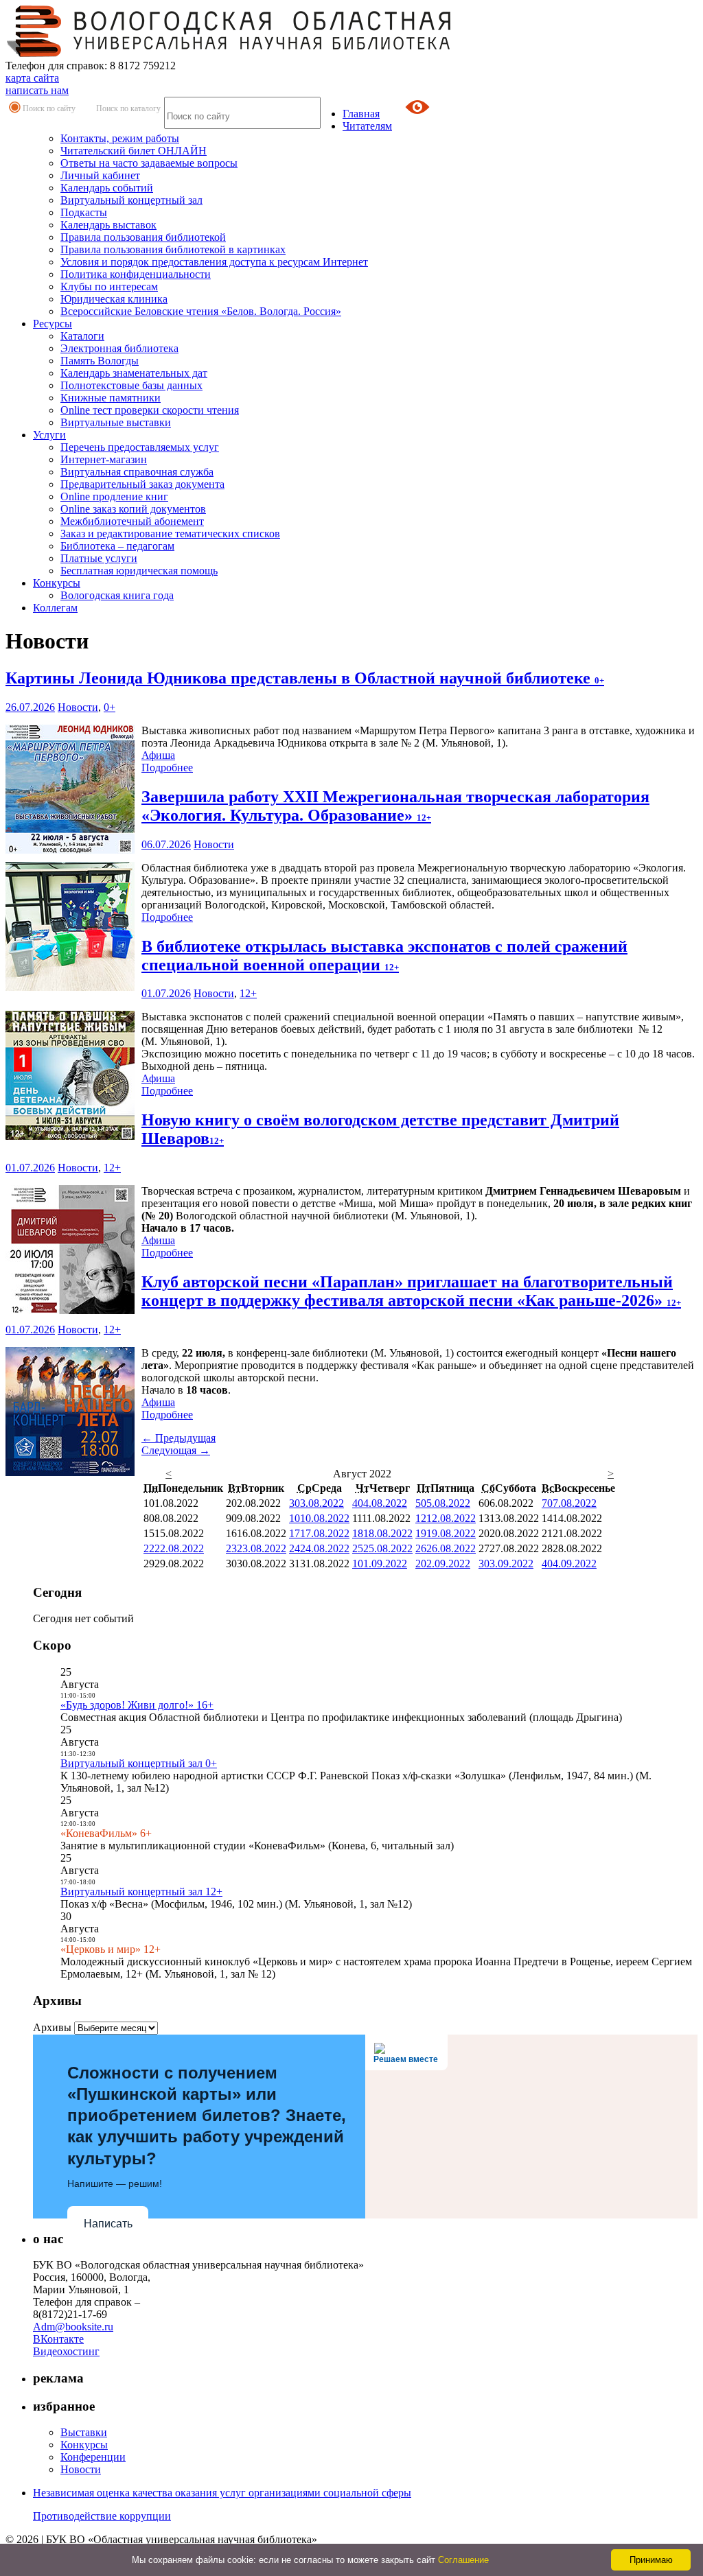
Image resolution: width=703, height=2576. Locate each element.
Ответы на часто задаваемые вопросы (149, 163)
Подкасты (84, 212)
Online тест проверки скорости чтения (150, 410)
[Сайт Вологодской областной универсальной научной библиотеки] (229, 53)
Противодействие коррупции (102, 2516)
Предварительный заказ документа (142, 484)
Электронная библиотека (119, 348)
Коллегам (55, 608)
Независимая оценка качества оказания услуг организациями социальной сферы (222, 2493)
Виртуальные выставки (116, 422)
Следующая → (176, 1450)
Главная (361, 114)
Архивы (52, 2027)
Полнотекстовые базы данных (131, 385)
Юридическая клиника (114, 299)
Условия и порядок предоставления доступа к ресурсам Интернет (214, 262)
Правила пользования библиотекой (143, 237)
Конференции (93, 2457)
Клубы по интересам (109, 286)
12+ (248, 993)
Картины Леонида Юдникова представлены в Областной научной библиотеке (305, 678)
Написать (108, 2224)
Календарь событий (107, 188)
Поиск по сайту (49, 108)
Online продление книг (114, 496)
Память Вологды (100, 361)
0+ (110, 707)
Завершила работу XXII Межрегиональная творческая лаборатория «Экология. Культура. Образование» (395, 806)
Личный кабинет (100, 175)
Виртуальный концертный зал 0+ (139, 1763)
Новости (78, 707)
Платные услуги (99, 558)
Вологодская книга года (117, 595)
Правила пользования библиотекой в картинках (173, 249)
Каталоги (82, 336)
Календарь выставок (108, 225)
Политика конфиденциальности (136, 274)
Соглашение (463, 2560)
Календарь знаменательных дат (134, 373)
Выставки (84, 2432)
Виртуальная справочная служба (137, 472)
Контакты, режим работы (120, 138)
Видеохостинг (66, 2351)
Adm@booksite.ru (73, 2327)
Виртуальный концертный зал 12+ (141, 1892)
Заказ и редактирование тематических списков (170, 534)
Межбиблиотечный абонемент (132, 521)
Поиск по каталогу (128, 108)
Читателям (367, 126)
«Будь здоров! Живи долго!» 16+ (137, 1705)
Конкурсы (57, 583)
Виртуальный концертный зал (131, 200)
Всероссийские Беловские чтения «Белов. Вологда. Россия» (201, 311)
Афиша (158, 755)
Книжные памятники (111, 398)
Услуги (49, 435)
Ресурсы (53, 324)
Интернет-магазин (104, 459)
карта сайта (32, 78)
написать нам (37, 90)
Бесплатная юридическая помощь (139, 571)
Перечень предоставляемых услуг (140, 447)
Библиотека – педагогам (117, 546)
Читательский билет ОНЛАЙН (134, 151)
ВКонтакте (58, 2339)
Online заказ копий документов (133, 509)
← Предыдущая (178, 1438)
